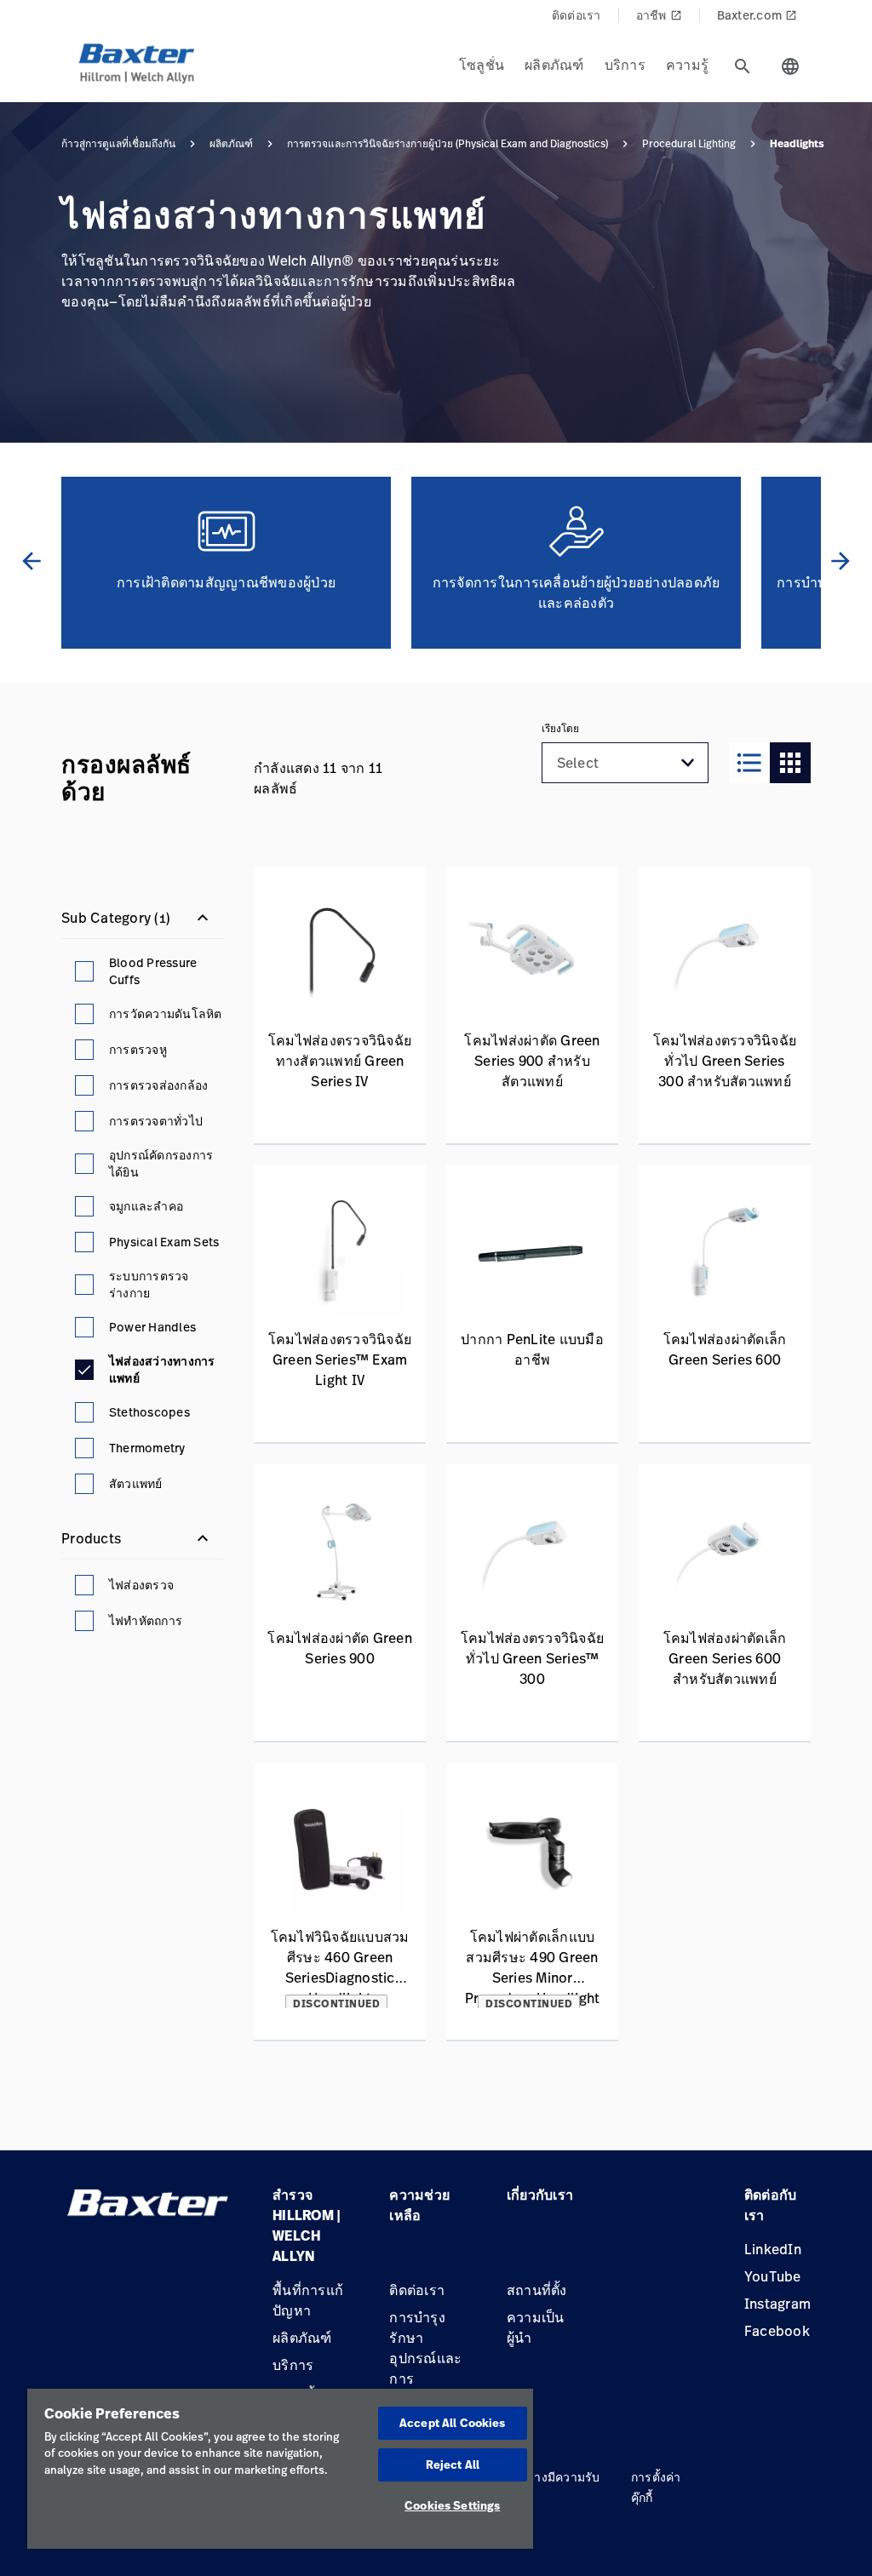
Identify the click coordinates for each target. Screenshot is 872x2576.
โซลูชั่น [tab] (482, 65)
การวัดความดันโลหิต (166, 1013)
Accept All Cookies (452, 2423)
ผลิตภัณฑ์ (231, 144)
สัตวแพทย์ (136, 1483)
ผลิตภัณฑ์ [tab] (554, 65)
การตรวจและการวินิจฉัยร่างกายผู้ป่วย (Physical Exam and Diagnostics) (447, 144)
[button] (688, 763)
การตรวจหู (138, 1049)
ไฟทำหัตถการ (146, 1620)
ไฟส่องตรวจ (141, 1585)
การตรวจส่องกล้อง (159, 1085)
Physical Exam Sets (164, 1242)
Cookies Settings (452, 2505)
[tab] (743, 66)
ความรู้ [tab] (687, 65)
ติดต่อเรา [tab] (577, 15)
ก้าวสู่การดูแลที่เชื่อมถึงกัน (118, 144)
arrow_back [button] (32, 561)
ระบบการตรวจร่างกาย (149, 1284)
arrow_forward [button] (840, 561)
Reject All (453, 2464)
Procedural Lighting (689, 144)
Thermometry (147, 1448)
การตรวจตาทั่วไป (156, 1121)
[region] (280, 2469)
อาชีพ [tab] (659, 15)
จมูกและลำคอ (146, 1206)
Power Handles (152, 1327)
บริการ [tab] (625, 65)
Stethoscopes (149, 1412)
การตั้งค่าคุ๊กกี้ (656, 2487)
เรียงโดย (560, 729)
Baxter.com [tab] (757, 15)
